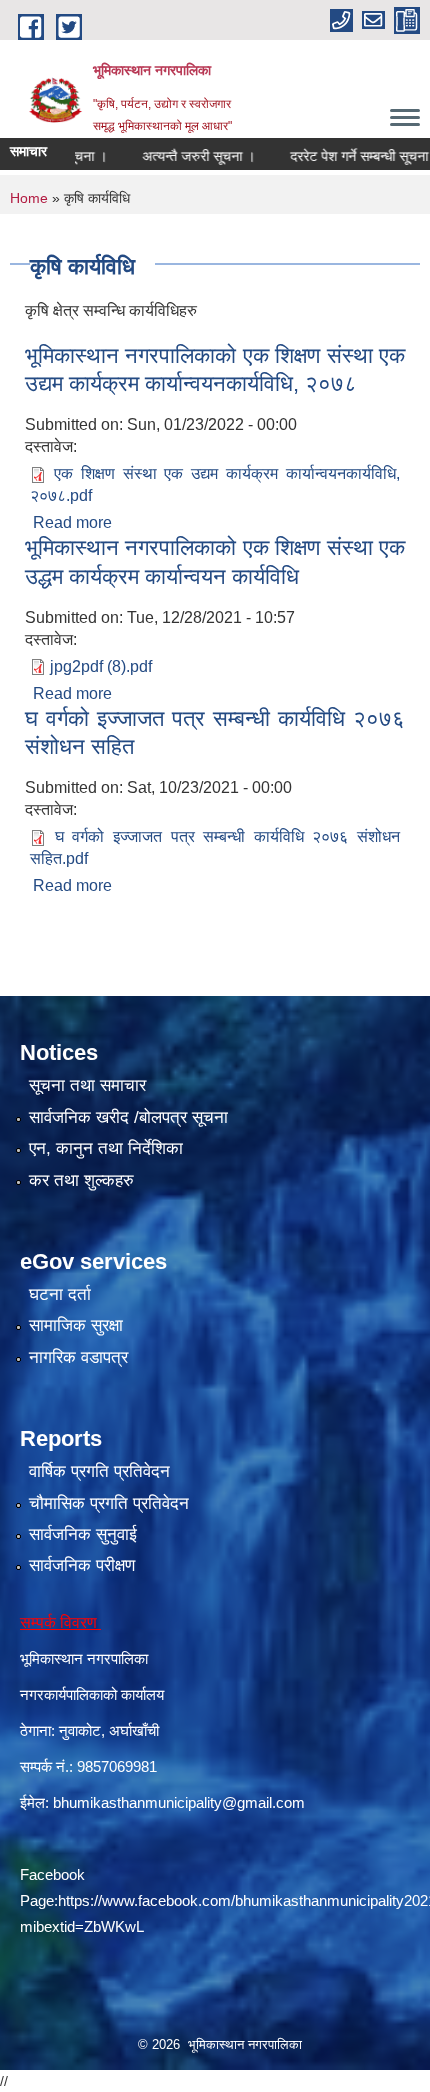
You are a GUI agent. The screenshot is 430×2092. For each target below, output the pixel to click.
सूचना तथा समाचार (87, 1085)
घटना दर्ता (60, 1294)
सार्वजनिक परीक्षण (82, 1565)
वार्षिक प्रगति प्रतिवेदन (99, 1471)
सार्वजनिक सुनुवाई (83, 1534)
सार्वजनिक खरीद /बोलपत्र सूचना (128, 1117)
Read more (72, 522)
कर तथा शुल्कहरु (81, 1180)
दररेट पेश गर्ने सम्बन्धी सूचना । (346, 156)
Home (29, 198)
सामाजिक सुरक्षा (76, 1325)
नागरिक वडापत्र (78, 1357)
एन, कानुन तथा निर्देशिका (106, 1148)
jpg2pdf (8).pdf (101, 666)
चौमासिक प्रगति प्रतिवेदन (109, 1503)
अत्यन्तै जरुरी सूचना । (179, 156)
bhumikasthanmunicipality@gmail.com (179, 1802)
